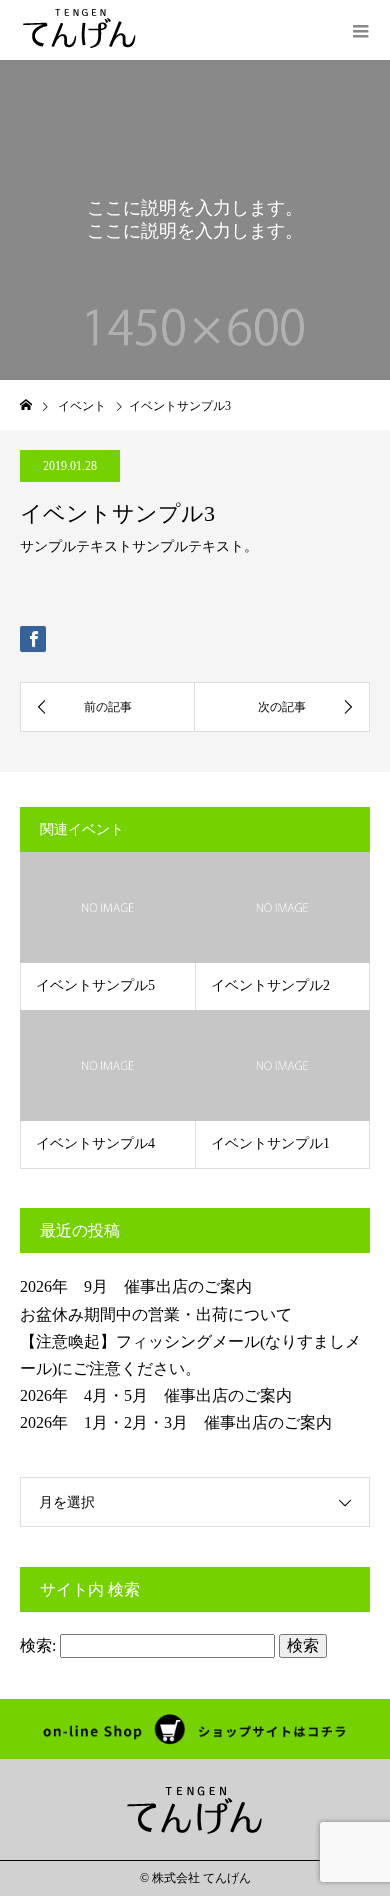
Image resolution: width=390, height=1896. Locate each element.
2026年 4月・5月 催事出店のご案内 (156, 1395)
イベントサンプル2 (270, 985)
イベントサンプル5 (95, 985)
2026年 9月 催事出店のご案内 (136, 1286)
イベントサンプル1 (270, 1143)
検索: (38, 1645)
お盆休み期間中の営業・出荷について (156, 1314)
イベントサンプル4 (95, 1143)
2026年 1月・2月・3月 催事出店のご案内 (176, 1422)
